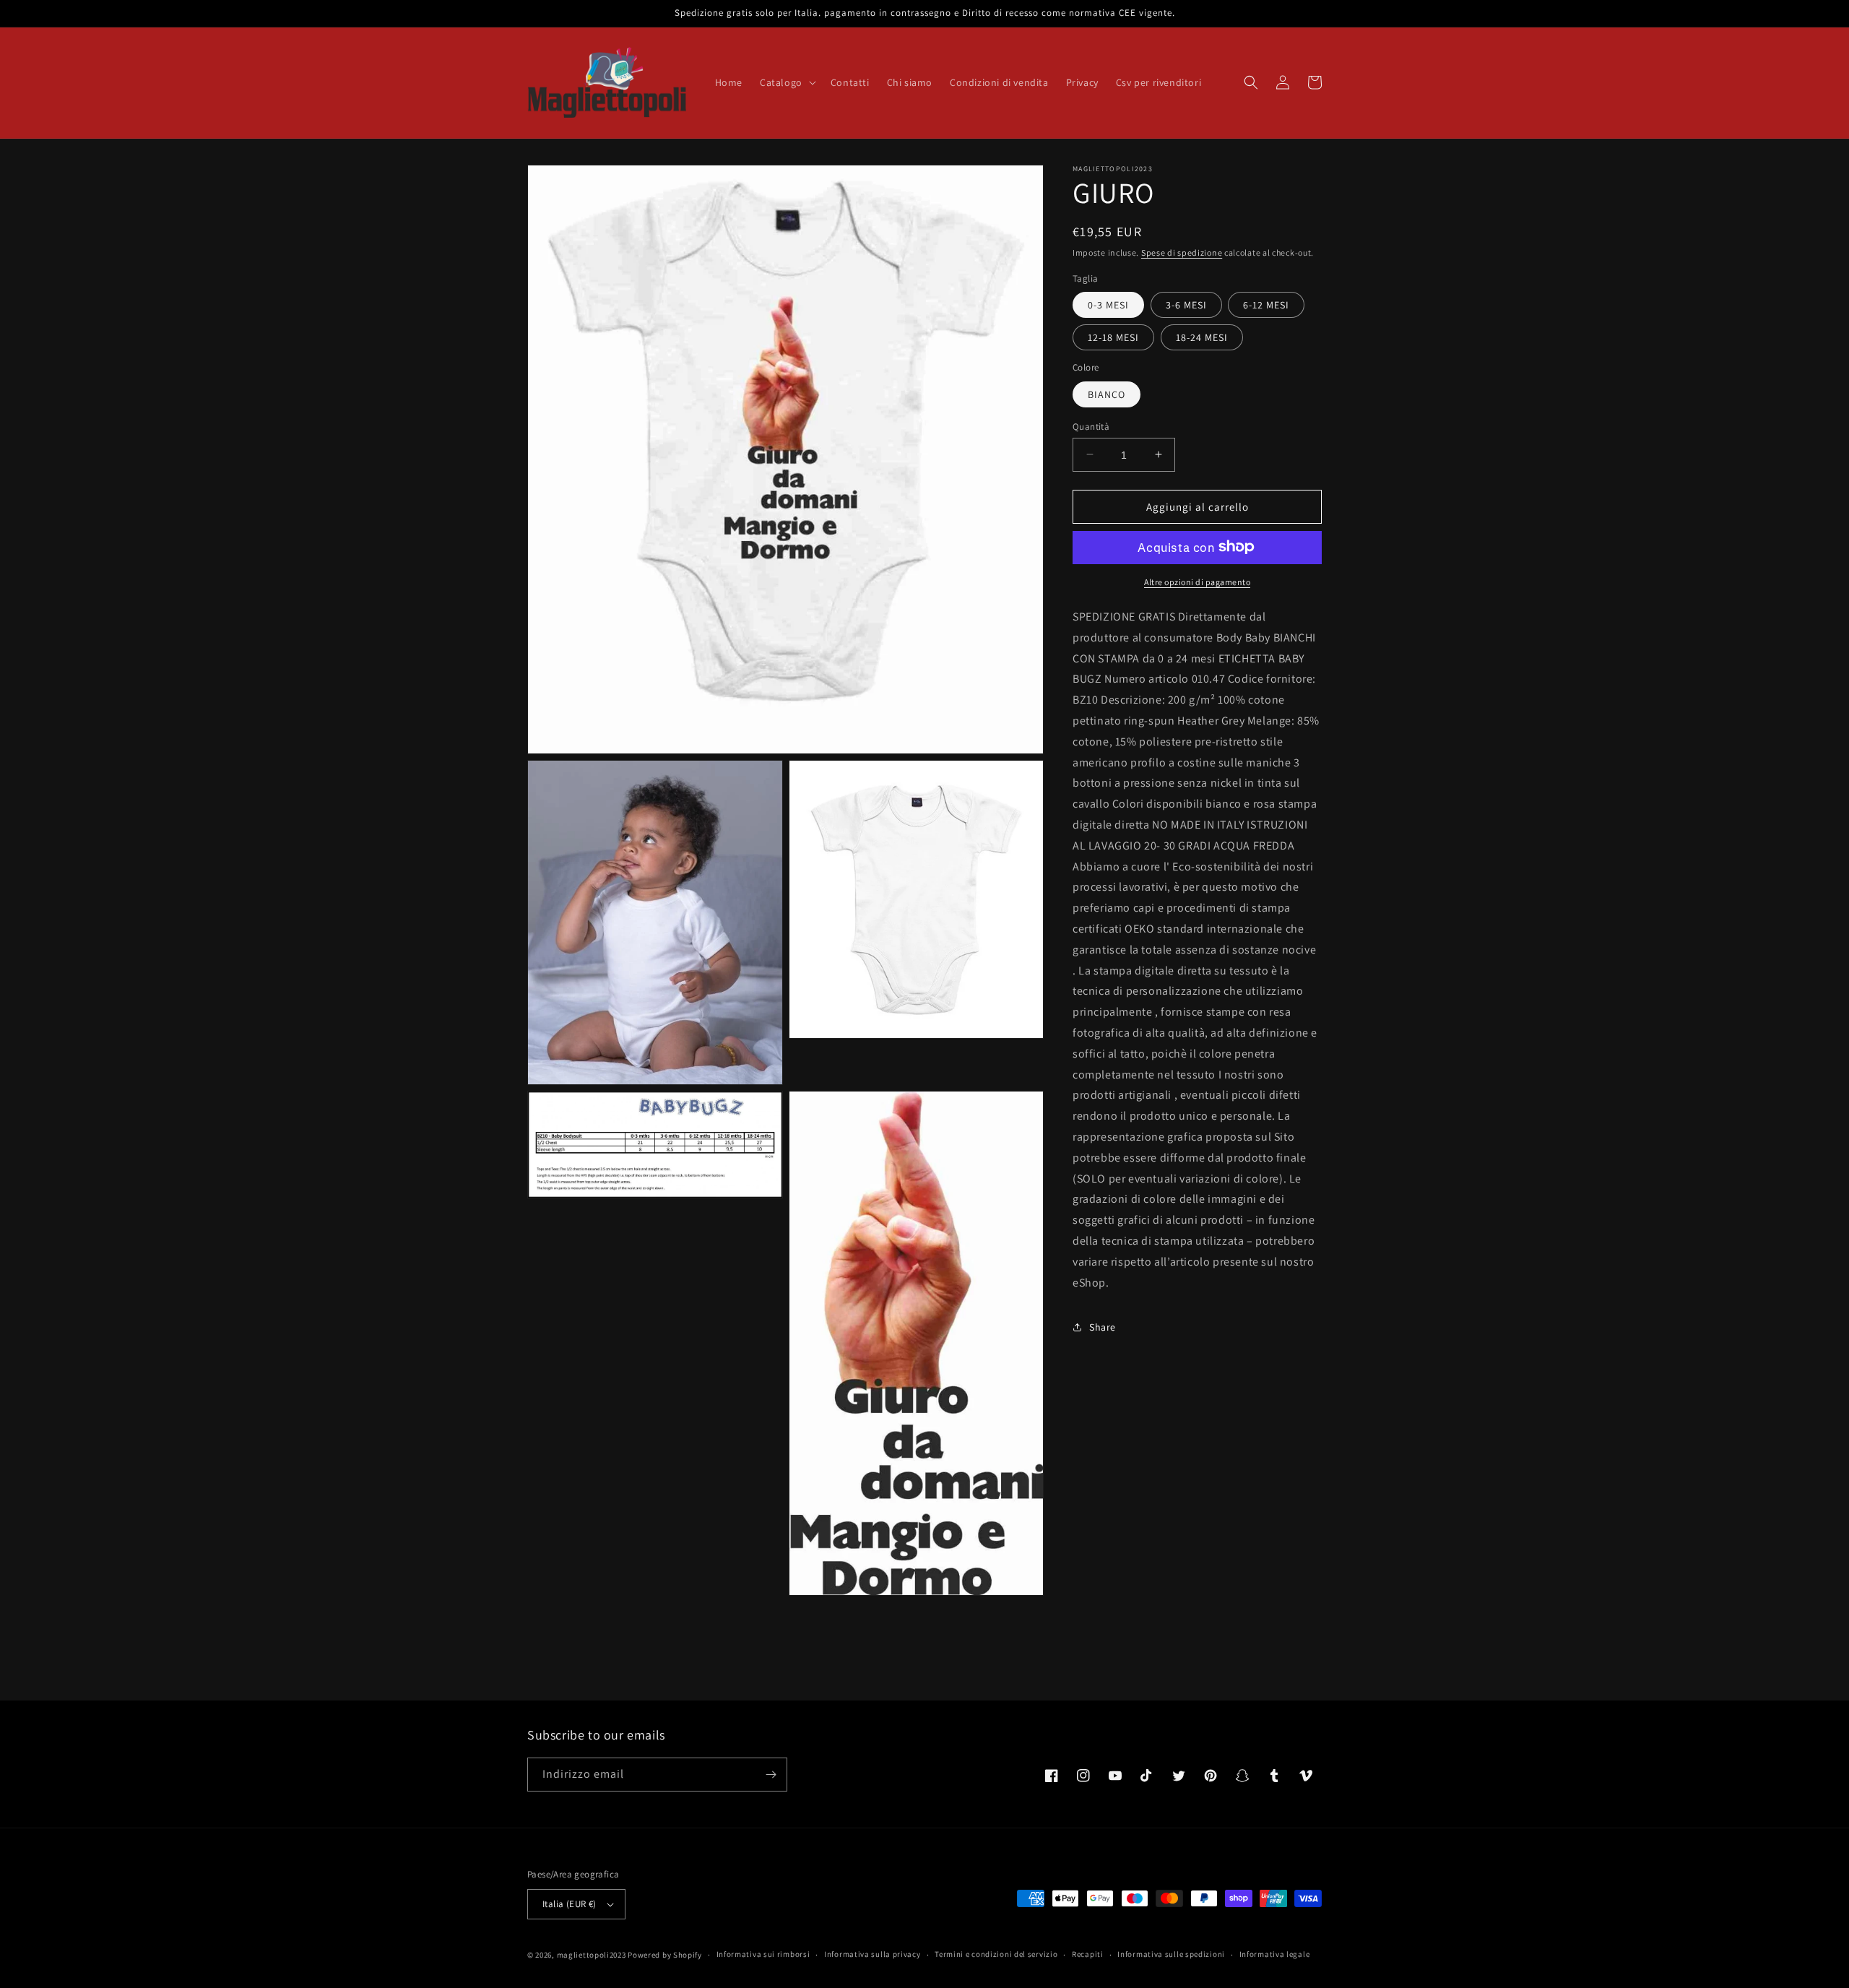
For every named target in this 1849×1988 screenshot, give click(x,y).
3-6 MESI (1186, 304)
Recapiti (1088, 1954)
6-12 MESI (1266, 304)
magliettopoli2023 (592, 1955)
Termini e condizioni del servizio (996, 1954)
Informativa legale (1275, 1954)
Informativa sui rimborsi (763, 1954)
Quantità (1091, 426)
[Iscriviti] (771, 1775)
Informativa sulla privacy (872, 1954)
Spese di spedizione (1182, 252)
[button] (787, 82)
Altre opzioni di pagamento (1197, 581)
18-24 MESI (1202, 337)
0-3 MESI (1108, 304)
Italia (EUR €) (570, 1904)
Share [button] (1103, 1326)
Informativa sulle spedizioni (1171, 1954)
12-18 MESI (1113, 337)
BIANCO (1107, 394)
